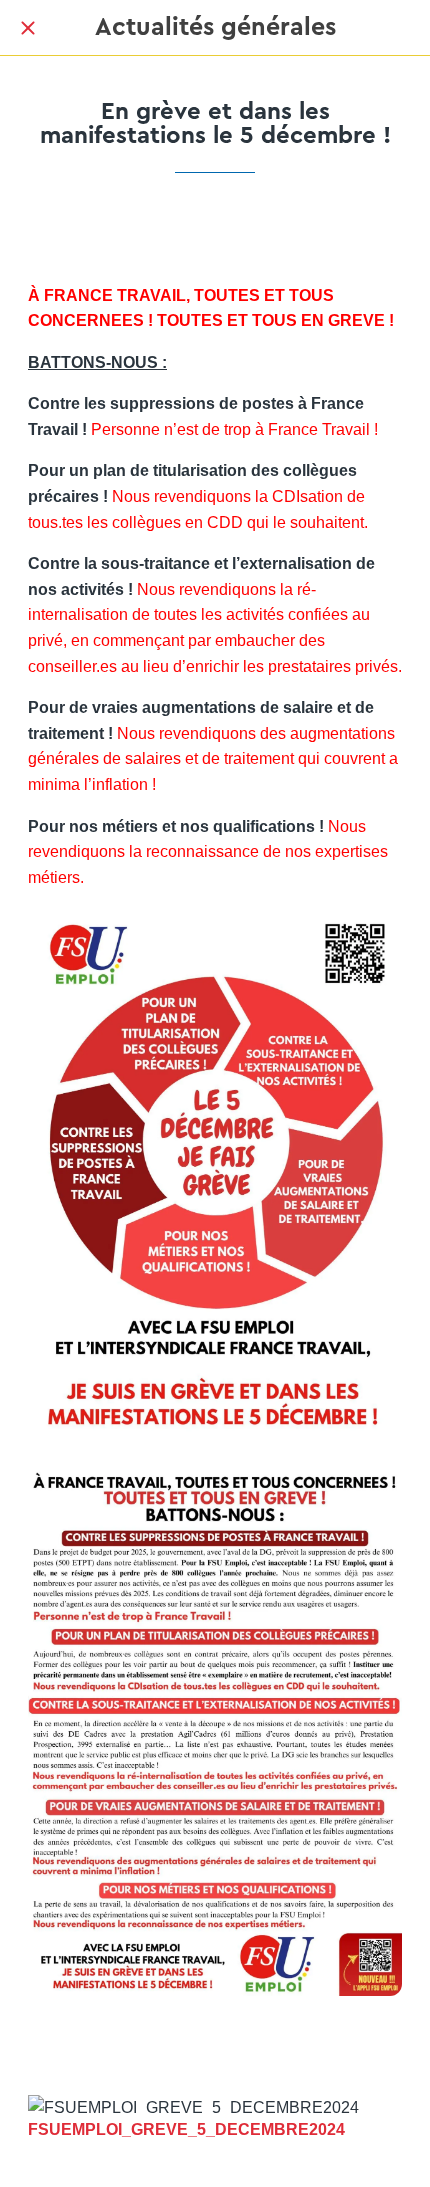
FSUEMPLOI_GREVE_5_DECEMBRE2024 (186, 2129)
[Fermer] (28, 28)
